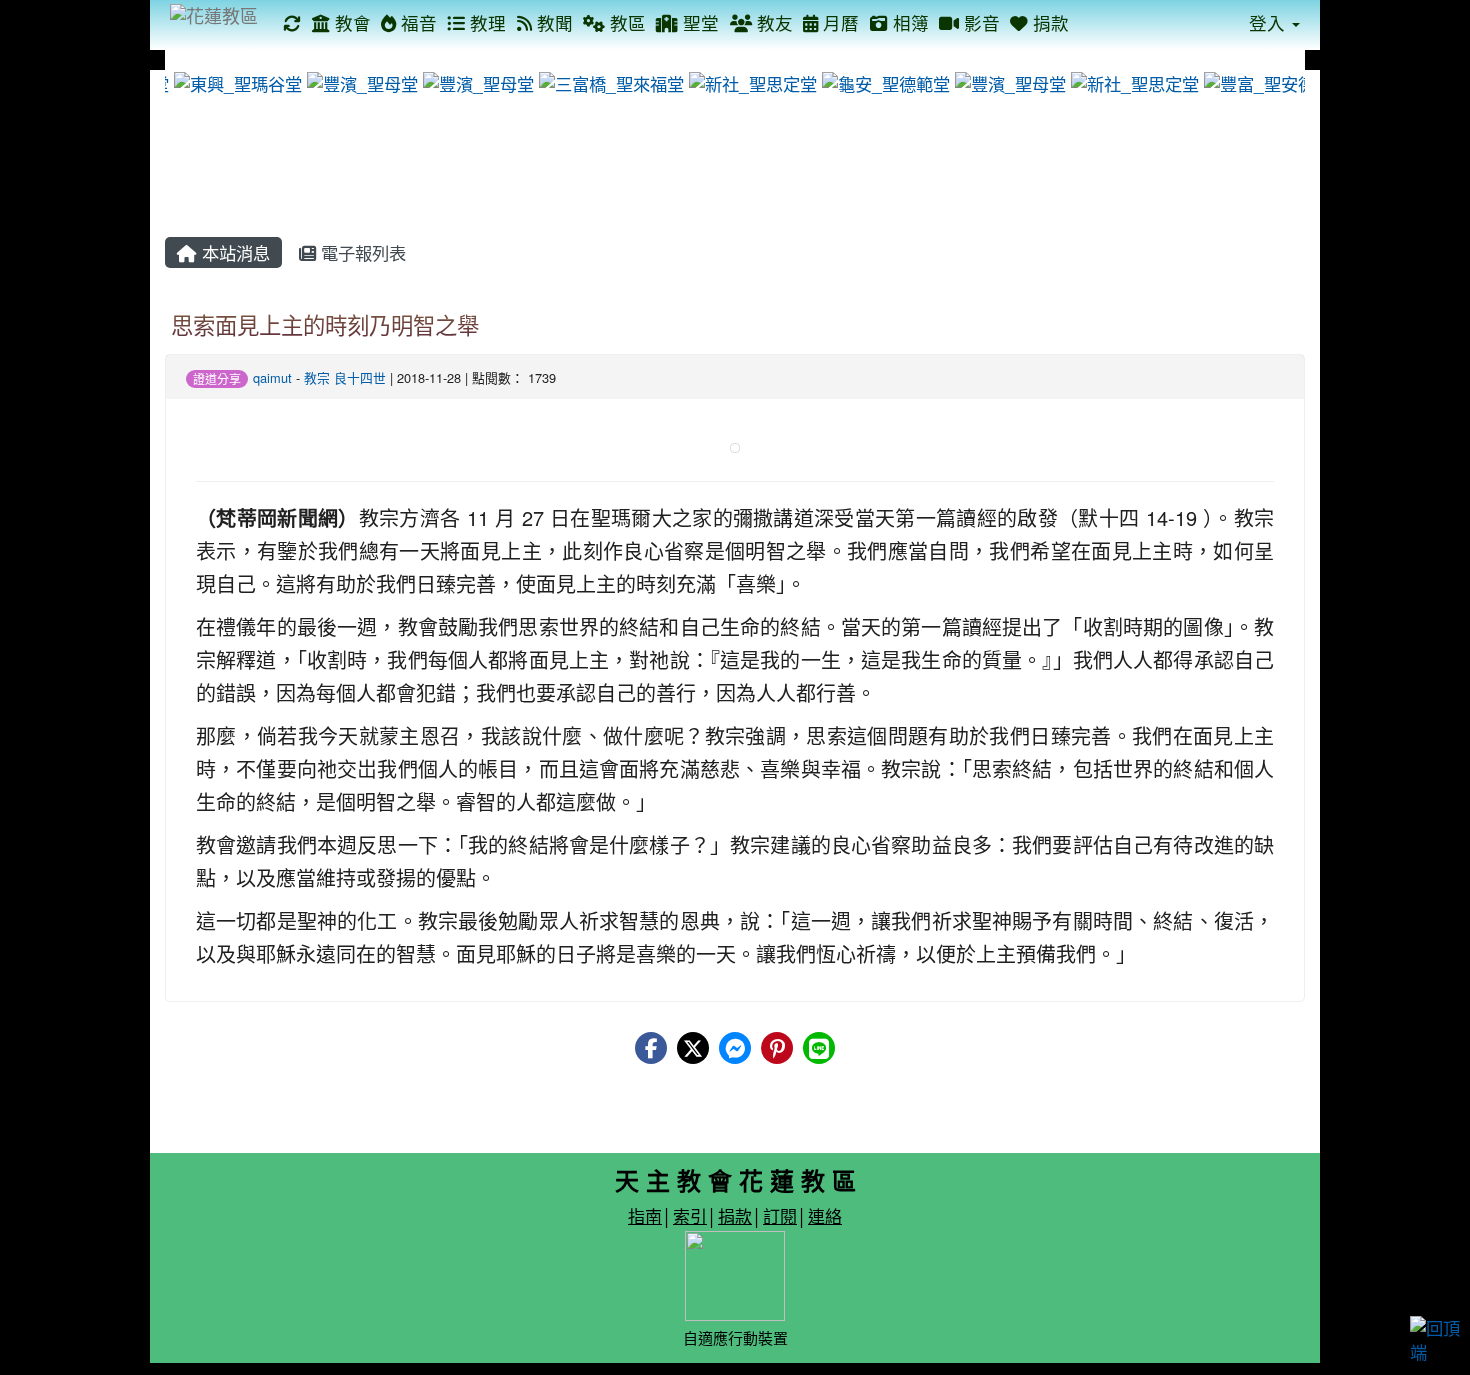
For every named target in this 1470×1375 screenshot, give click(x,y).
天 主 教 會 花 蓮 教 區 (735, 1180)
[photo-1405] (1130, 81)
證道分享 (217, 378)
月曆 (838, 22)
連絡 (825, 1215)
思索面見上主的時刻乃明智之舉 (325, 324)
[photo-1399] (1263, 81)
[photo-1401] (881, 81)
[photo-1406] (748, 81)
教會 (350, 22)
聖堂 (698, 22)
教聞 (552, 22)
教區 (625, 22)
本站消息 (233, 252)
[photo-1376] (1006, 81)
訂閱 (780, 1215)
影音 (979, 22)
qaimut (272, 377)
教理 (485, 22)
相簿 (908, 22)
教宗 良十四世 (345, 377)
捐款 (1048, 22)
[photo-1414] (233, 81)
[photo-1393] (474, 81)
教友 (772, 22)
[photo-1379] (358, 81)
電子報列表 (361, 252)
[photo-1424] (607, 81)
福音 (416, 22)
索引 (690, 1215)
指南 (645, 1215)
